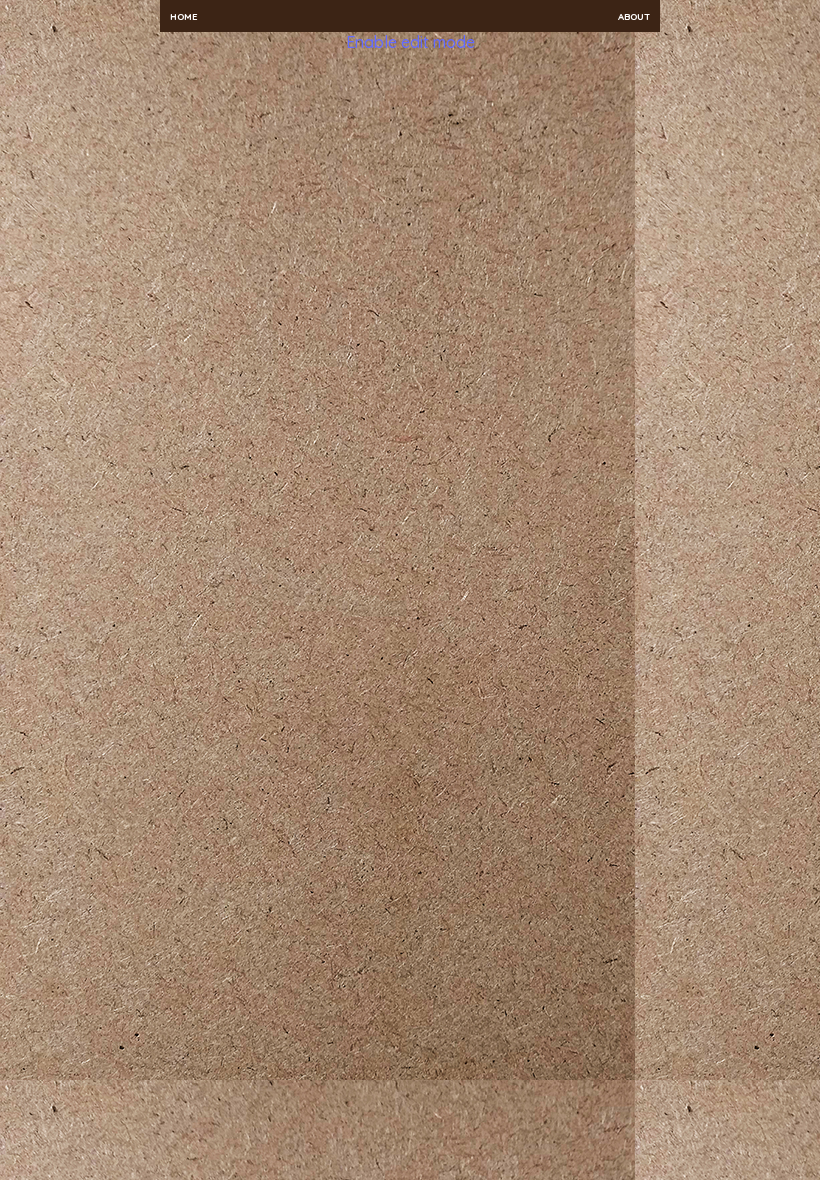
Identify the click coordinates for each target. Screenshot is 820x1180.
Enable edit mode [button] (410, 42)
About (634, 16)
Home (184, 16)
